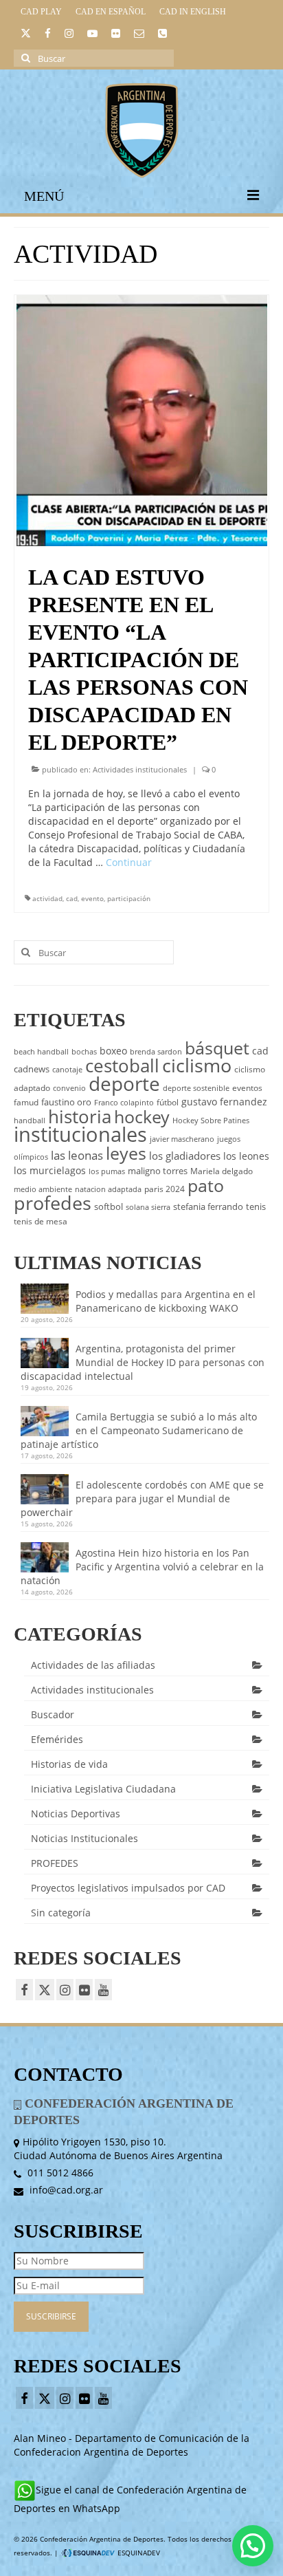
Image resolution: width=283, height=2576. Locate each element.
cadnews (32, 1069)
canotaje (67, 1070)
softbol (109, 1206)
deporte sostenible (196, 1088)
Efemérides (57, 1739)
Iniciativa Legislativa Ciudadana (103, 1789)
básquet (217, 1048)
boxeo (113, 1051)
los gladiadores (185, 1156)
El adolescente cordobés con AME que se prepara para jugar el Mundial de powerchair (142, 1498)
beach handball (41, 1052)
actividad (47, 898)
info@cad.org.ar (65, 2190)
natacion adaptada (108, 1189)
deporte (124, 1083)
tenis (256, 1206)
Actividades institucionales (140, 769)
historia (80, 1116)
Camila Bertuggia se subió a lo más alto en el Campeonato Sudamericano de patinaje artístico (139, 1430)
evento (92, 898)
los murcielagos (50, 1170)
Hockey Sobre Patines (211, 1121)
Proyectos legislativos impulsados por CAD (128, 1888)
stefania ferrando (208, 1206)
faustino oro (66, 1102)
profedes (53, 1203)
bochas (84, 1052)
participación (129, 898)
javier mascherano (182, 1139)
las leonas (77, 1155)
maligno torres (158, 1171)
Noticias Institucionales (84, 1838)
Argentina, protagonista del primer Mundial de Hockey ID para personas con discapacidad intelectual (143, 1362)
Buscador (53, 1714)
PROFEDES (55, 1863)
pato (206, 1185)
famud (26, 1102)
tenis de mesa (41, 1221)
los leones (246, 1156)
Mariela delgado (222, 1171)
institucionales (80, 1134)
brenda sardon (156, 1052)
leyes (126, 1153)
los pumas (107, 1171)
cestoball (122, 1065)
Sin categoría (61, 1913)
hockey (142, 1116)
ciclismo (197, 1065)
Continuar (129, 862)
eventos (247, 1088)
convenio (69, 1088)
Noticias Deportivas (76, 1814)
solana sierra (148, 1207)
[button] (253, 2546)
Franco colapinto (124, 1103)
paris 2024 (165, 1189)
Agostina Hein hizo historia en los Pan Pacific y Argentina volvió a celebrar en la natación (142, 1567)
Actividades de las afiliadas (93, 1665)
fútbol (168, 1102)
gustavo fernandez (224, 1102)
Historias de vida (69, 1764)
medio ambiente (43, 1189)
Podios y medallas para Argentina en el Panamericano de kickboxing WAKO (166, 1301)
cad (72, 898)
